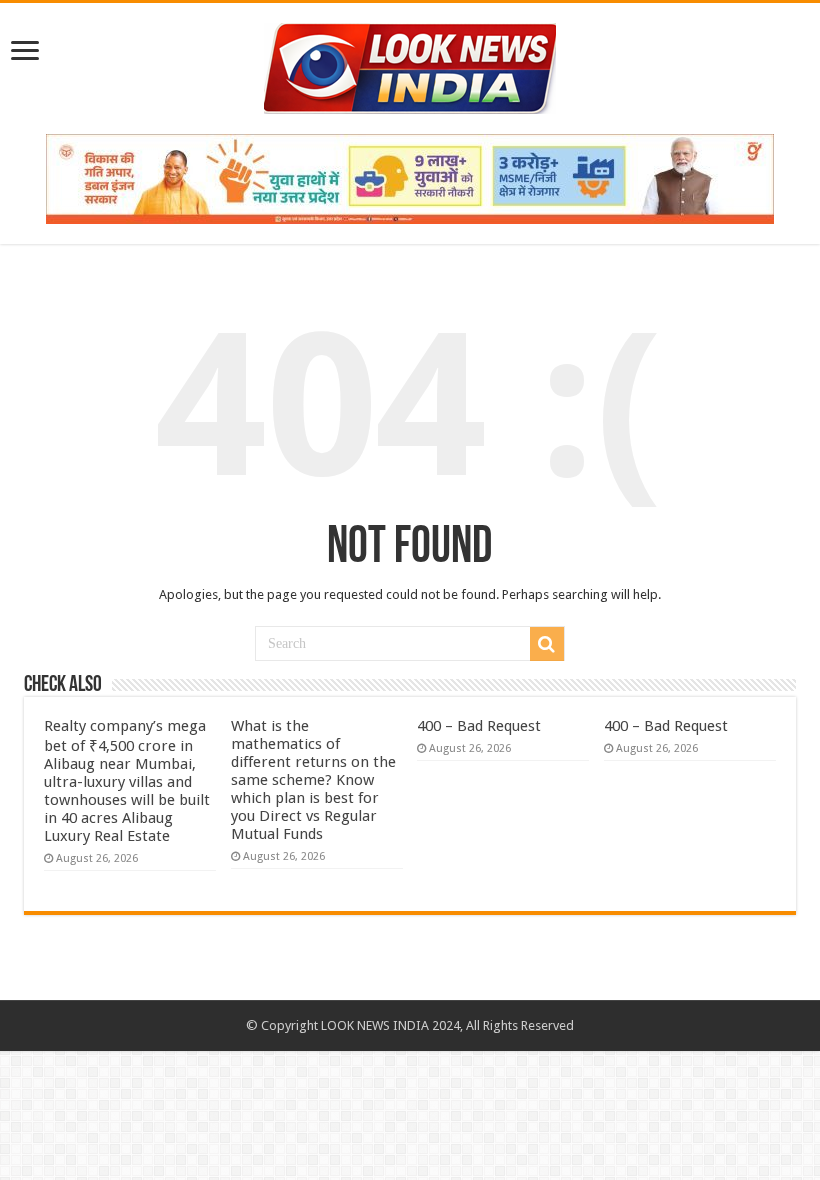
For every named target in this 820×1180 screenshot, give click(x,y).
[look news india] (410, 65)
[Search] (547, 644)
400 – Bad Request (479, 726)
